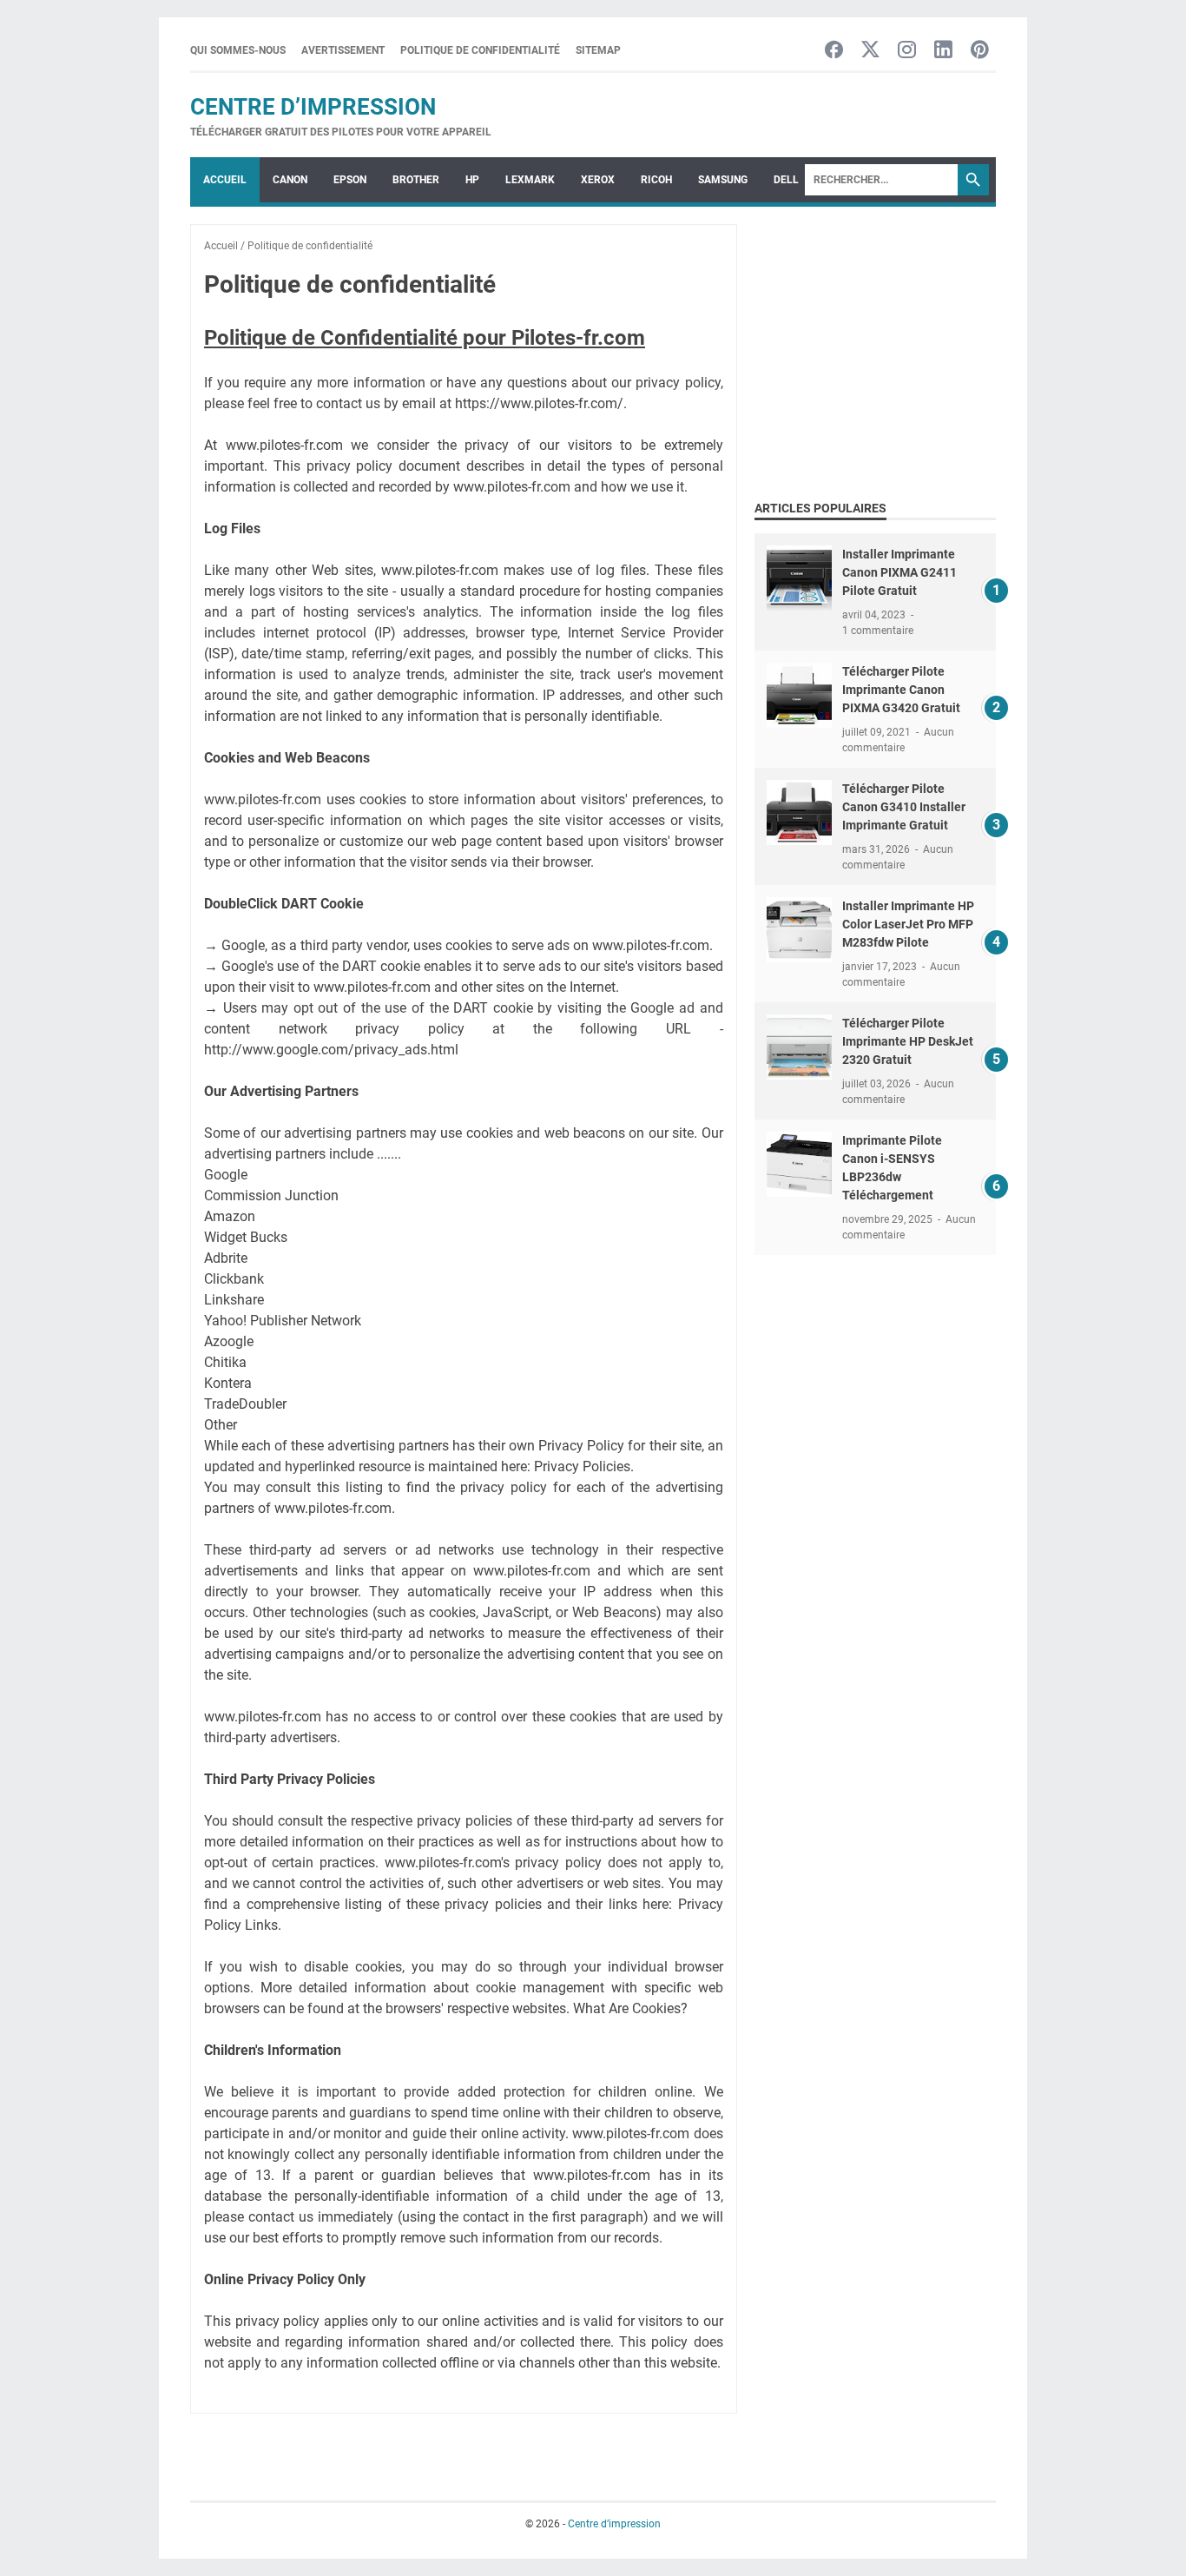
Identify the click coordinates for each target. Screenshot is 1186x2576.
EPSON (350, 180)
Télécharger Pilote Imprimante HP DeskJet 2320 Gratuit (908, 1041)
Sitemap (598, 50)
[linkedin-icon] (943, 51)
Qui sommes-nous (238, 50)
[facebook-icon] (834, 51)
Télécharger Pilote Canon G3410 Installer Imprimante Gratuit (904, 807)
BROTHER (416, 180)
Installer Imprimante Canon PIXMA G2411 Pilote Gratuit (899, 572)
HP (472, 180)
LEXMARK (530, 180)
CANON (290, 180)
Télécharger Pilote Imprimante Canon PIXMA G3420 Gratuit (901, 690)
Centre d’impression (313, 107)
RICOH (656, 180)
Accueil (225, 180)
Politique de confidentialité (480, 50)
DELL (786, 180)
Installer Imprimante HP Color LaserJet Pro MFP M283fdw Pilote (908, 924)
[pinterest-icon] (980, 51)
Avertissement (343, 50)
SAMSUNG (723, 180)
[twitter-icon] (870, 51)
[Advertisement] (900, 346)
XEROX (598, 180)
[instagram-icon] (907, 51)
